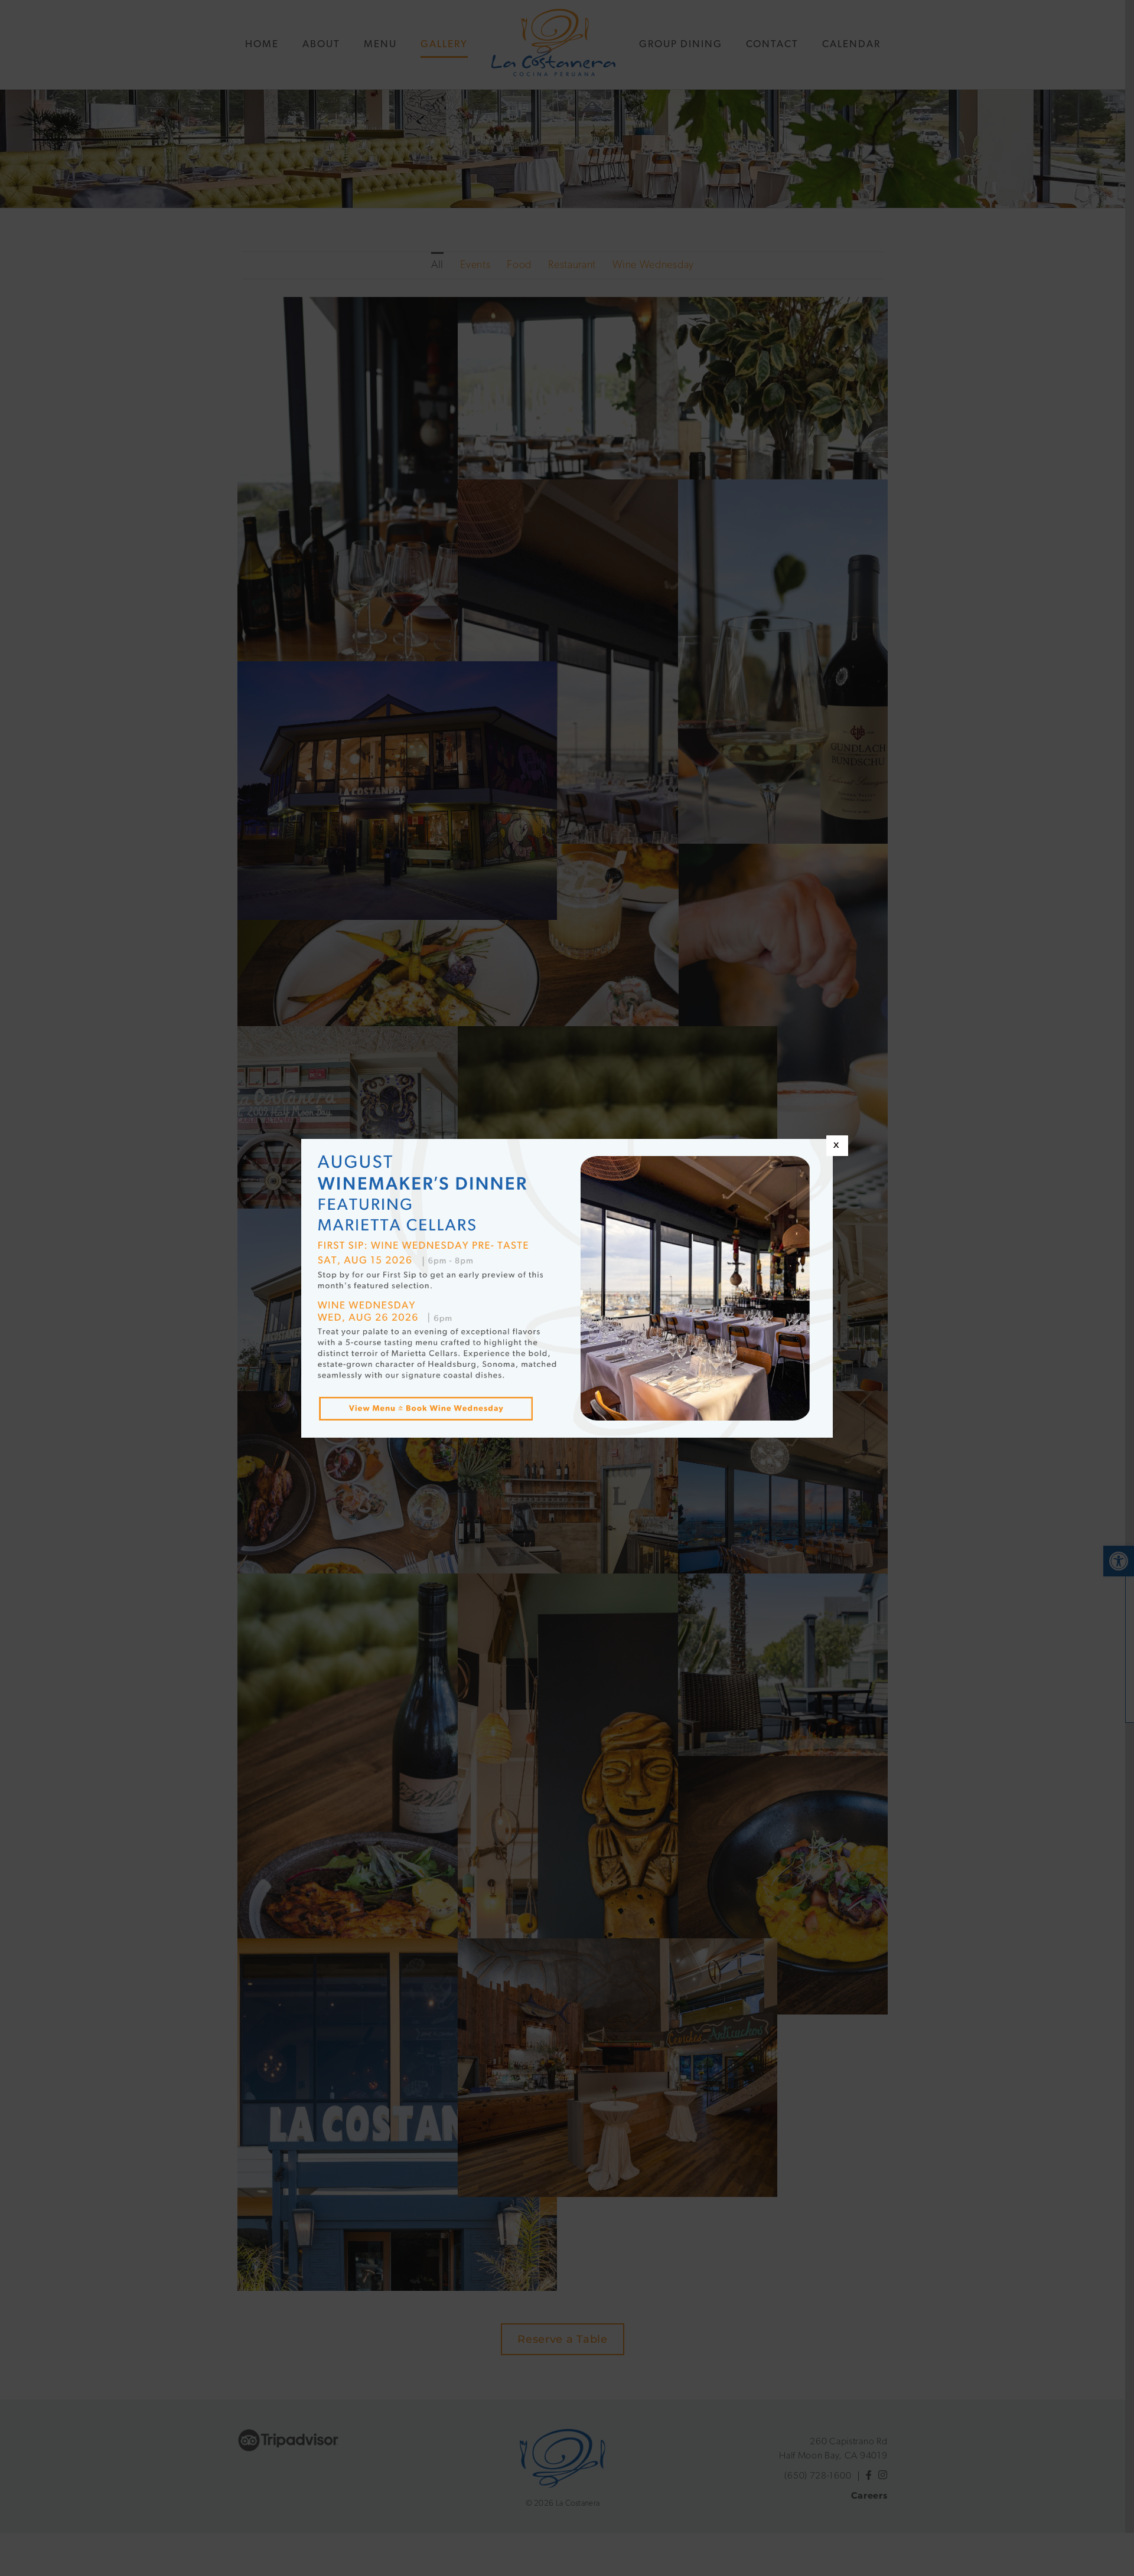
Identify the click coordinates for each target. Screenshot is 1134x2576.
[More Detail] (433, 1393)
